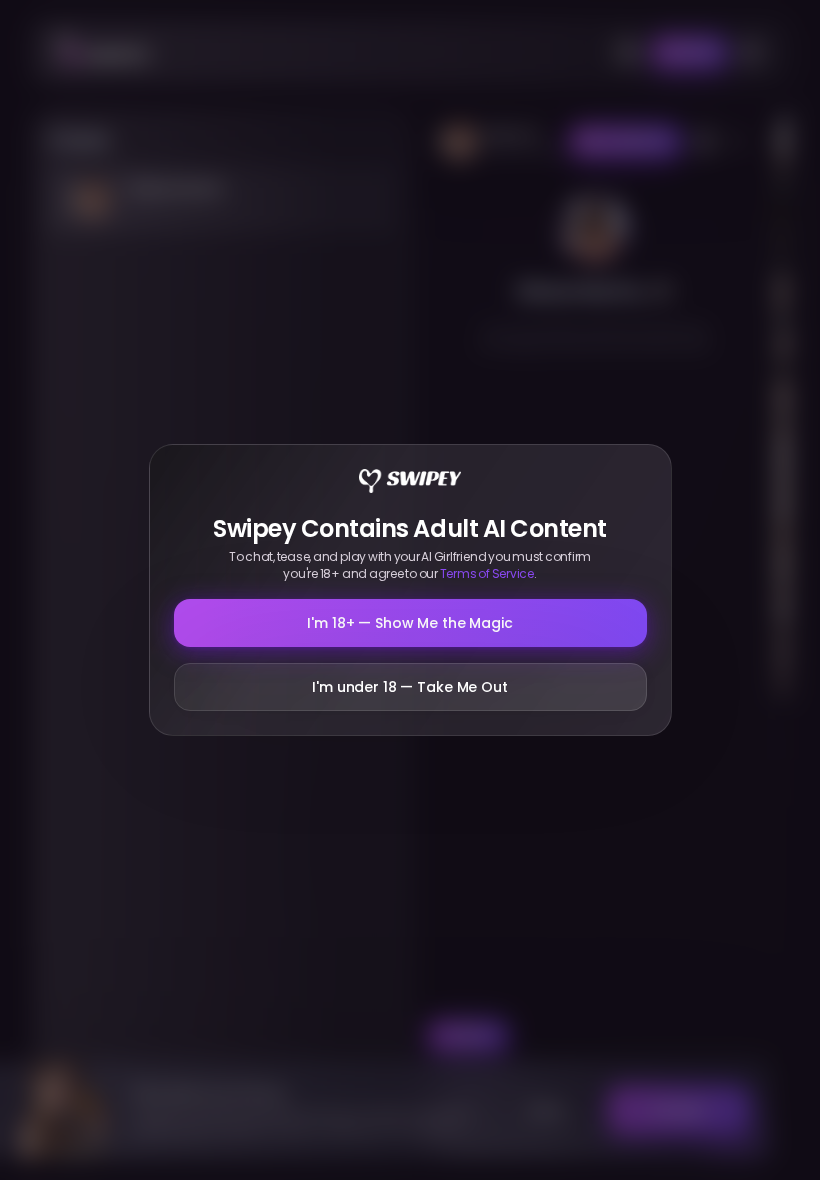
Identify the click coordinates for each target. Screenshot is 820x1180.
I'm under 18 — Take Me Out (409, 687)
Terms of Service (487, 573)
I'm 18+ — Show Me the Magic (409, 623)
